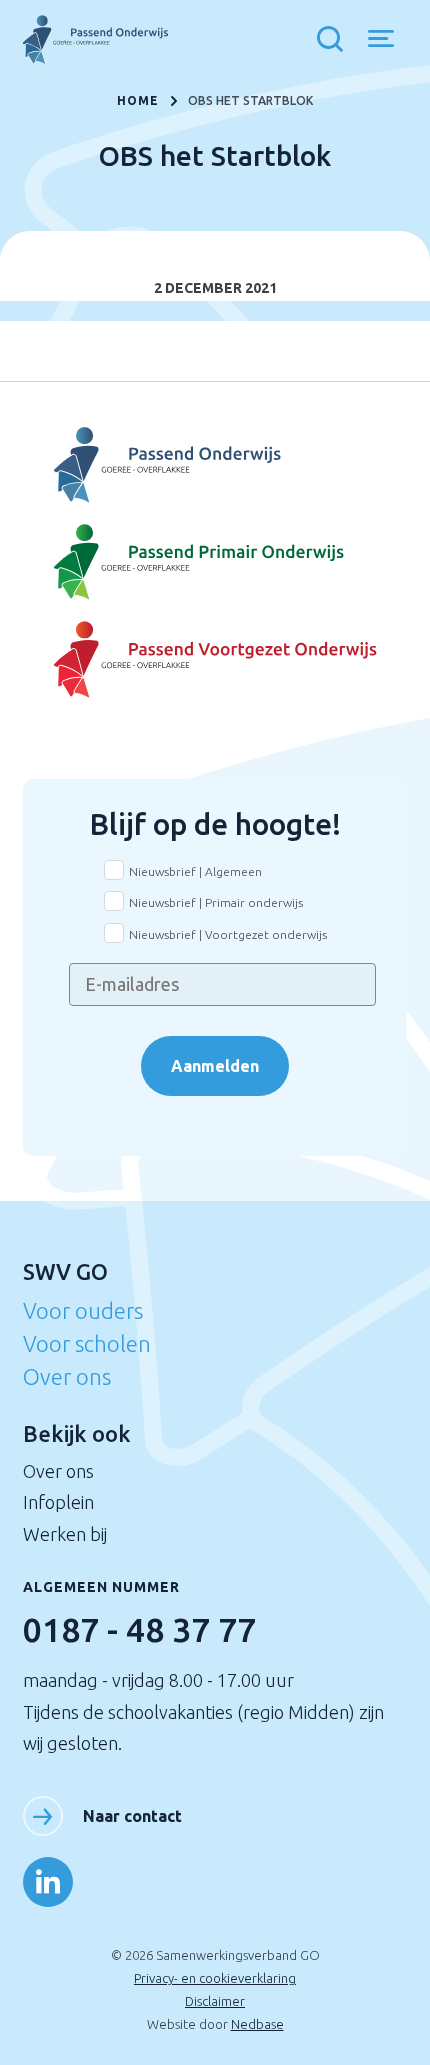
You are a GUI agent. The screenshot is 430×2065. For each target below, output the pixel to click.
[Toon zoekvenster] (335, 40)
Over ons (67, 1376)
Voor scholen (87, 1343)
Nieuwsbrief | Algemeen (195, 871)
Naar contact (132, 1816)
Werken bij (65, 1534)
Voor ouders (83, 1310)
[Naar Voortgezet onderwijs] (214, 659)
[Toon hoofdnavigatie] (388, 40)
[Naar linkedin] (48, 1882)
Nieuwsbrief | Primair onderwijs (216, 902)
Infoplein (58, 1502)
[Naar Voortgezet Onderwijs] (214, 465)
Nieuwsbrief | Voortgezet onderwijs (228, 934)
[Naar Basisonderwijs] (214, 562)
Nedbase (257, 2024)
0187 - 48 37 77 (139, 1629)
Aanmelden (215, 1066)
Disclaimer (215, 2001)
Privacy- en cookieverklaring (215, 1978)
